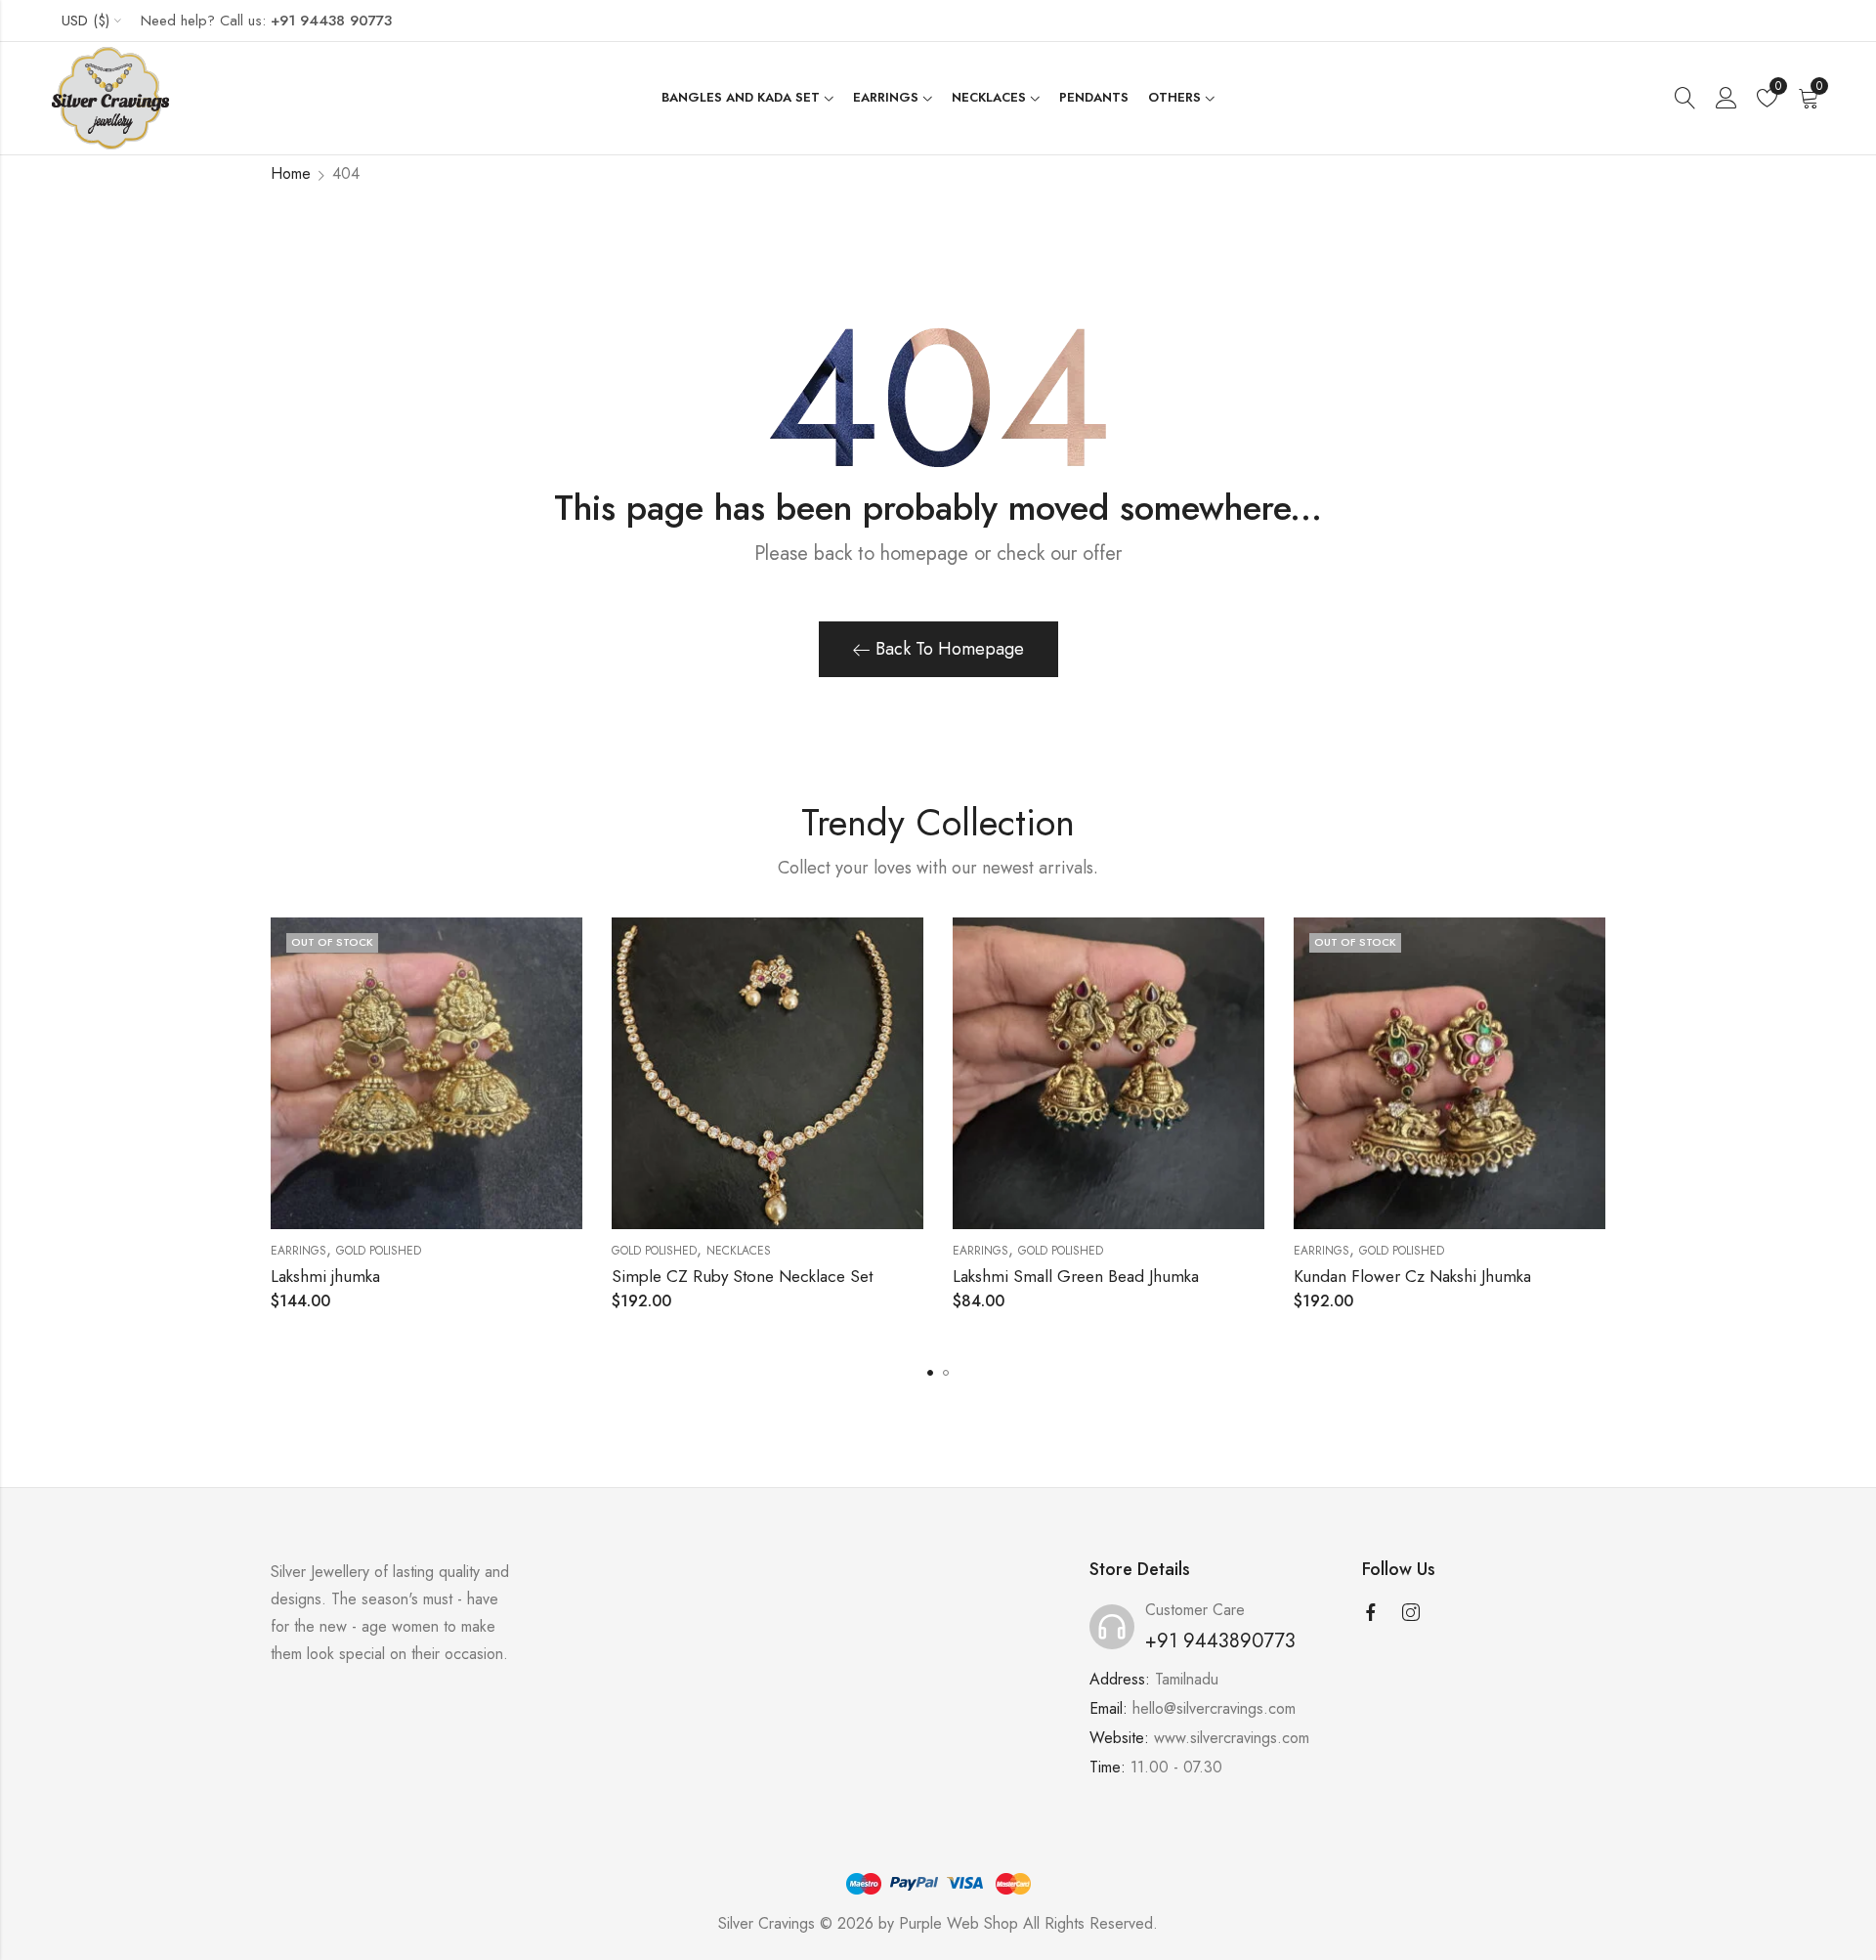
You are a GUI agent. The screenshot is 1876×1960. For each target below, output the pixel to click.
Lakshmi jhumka (325, 1276)
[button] (930, 1373)
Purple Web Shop (959, 1923)
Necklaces (739, 1251)
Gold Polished (379, 1251)
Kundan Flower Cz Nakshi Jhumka (1412, 1276)
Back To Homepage (950, 649)
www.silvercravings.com (1232, 1738)
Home (291, 173)
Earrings (298, 1251)
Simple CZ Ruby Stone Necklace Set (742, 1276)
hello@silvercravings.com (1214, 1708)
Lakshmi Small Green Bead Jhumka (1076, 1276)
